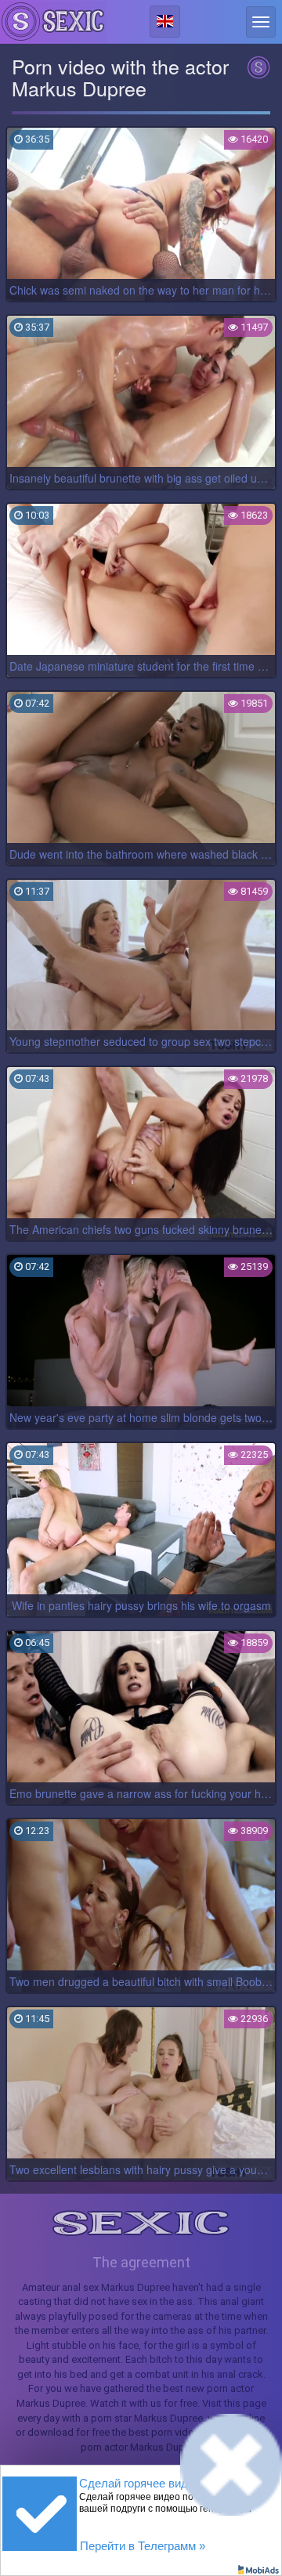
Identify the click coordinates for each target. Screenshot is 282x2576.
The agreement (141, 2262)
